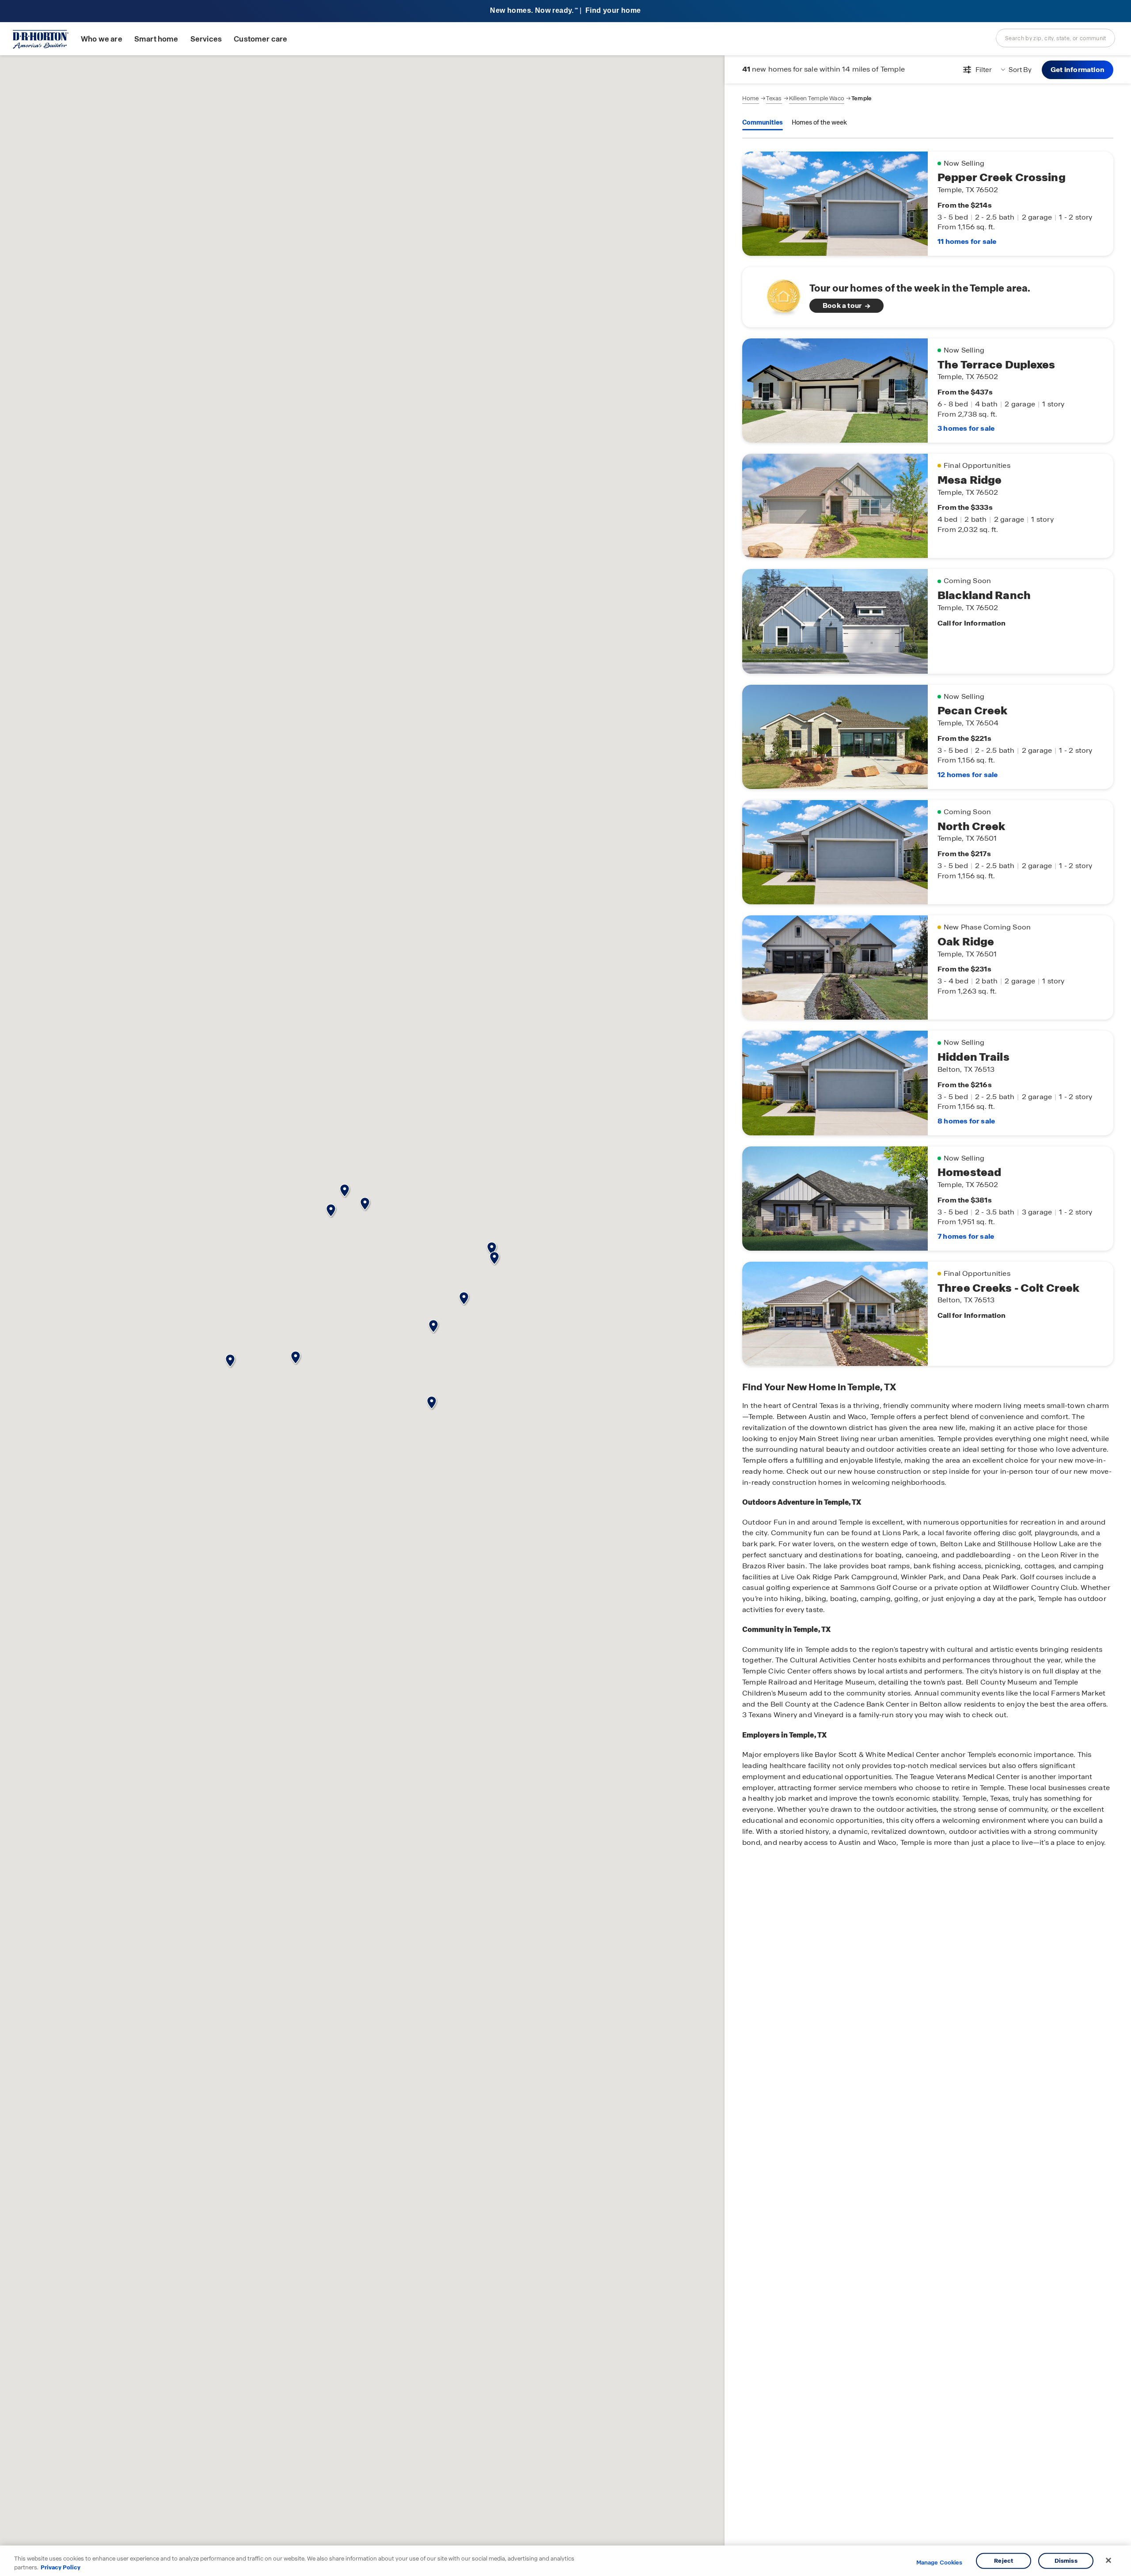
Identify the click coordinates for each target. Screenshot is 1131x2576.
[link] (928, 297)
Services (206, 39)
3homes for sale (966, 428)
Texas (774, 98)
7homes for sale (966, 1236)
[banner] (565, 11)
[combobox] (1055, 38)
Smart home (156, 39)
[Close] (1108, 2561)
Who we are (102, 39)
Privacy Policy (61, 2567)
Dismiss (1066, 2561)
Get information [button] (1078, 70)
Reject (1004, 2561)
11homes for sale (967, 241)
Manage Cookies (939, 2563)
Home (751, 98)
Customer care (260, 39)
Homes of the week (819, 122)
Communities (763, 122)
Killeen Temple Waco (817, 98)
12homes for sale (968, 775)
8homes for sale (966, 1121)
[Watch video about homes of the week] (779, 294)
